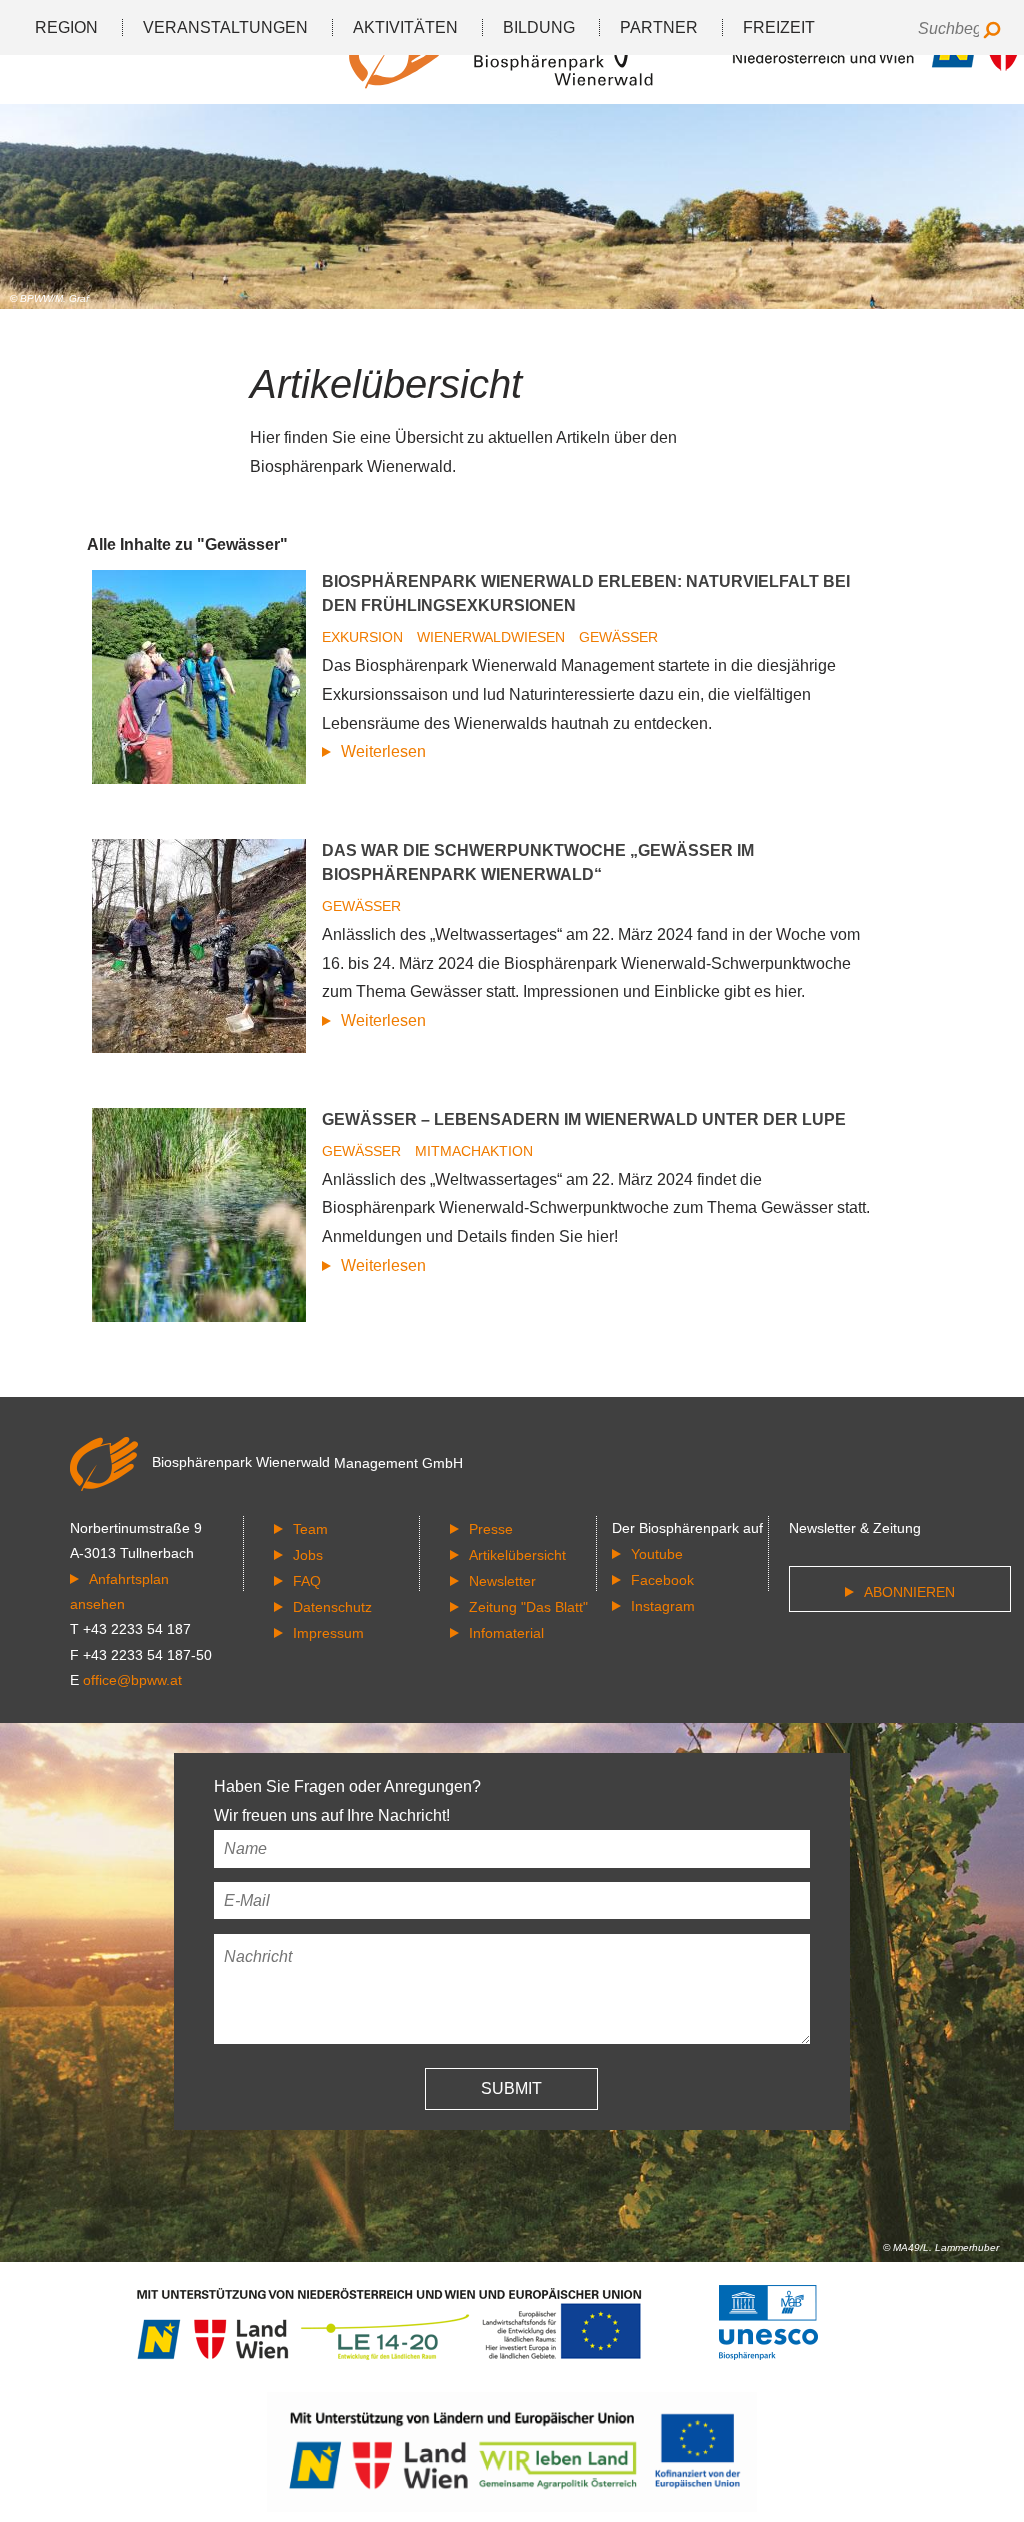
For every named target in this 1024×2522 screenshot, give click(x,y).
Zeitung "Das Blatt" (528, 1607)
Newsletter (502, 1581)
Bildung (539, 27)
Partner (659, 27)
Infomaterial (506, 1633)
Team (310, 1529)
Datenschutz (332, 1607)
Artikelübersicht (517, 1555)
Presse (491, 1529)
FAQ (307, 1581)
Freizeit (779, 27)
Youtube (657, 1554)
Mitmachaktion (474, 1151)
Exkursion (364, 637)
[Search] (991, 31)
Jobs (308, 1555)
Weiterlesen (383, 751)
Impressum (328, 1633)
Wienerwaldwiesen (493, 637)
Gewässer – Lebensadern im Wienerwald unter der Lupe (584, 1119)
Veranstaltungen (225, 27)
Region (66, 27)
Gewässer (618, 637)
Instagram (663, 1606)
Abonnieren (909, 1592)
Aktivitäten (405, 27)
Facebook (662, 1580)
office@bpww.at (132, 1680)
